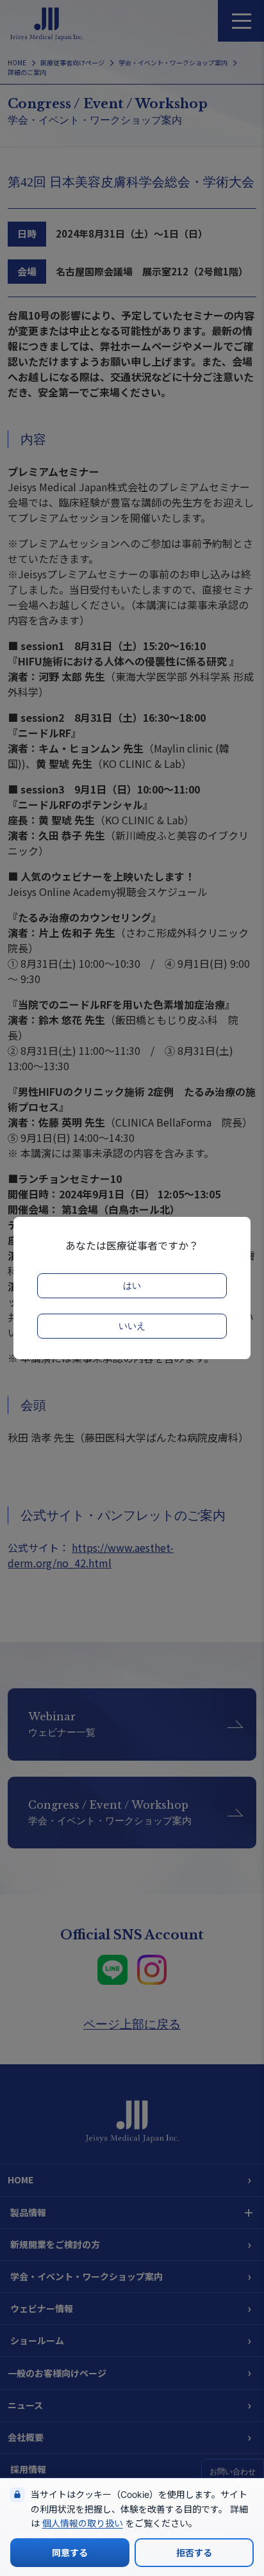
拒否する (194, 2553)
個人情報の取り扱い (83, 2523)
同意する (70, 2553)
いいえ (132, 1326)
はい (132, 1286)
